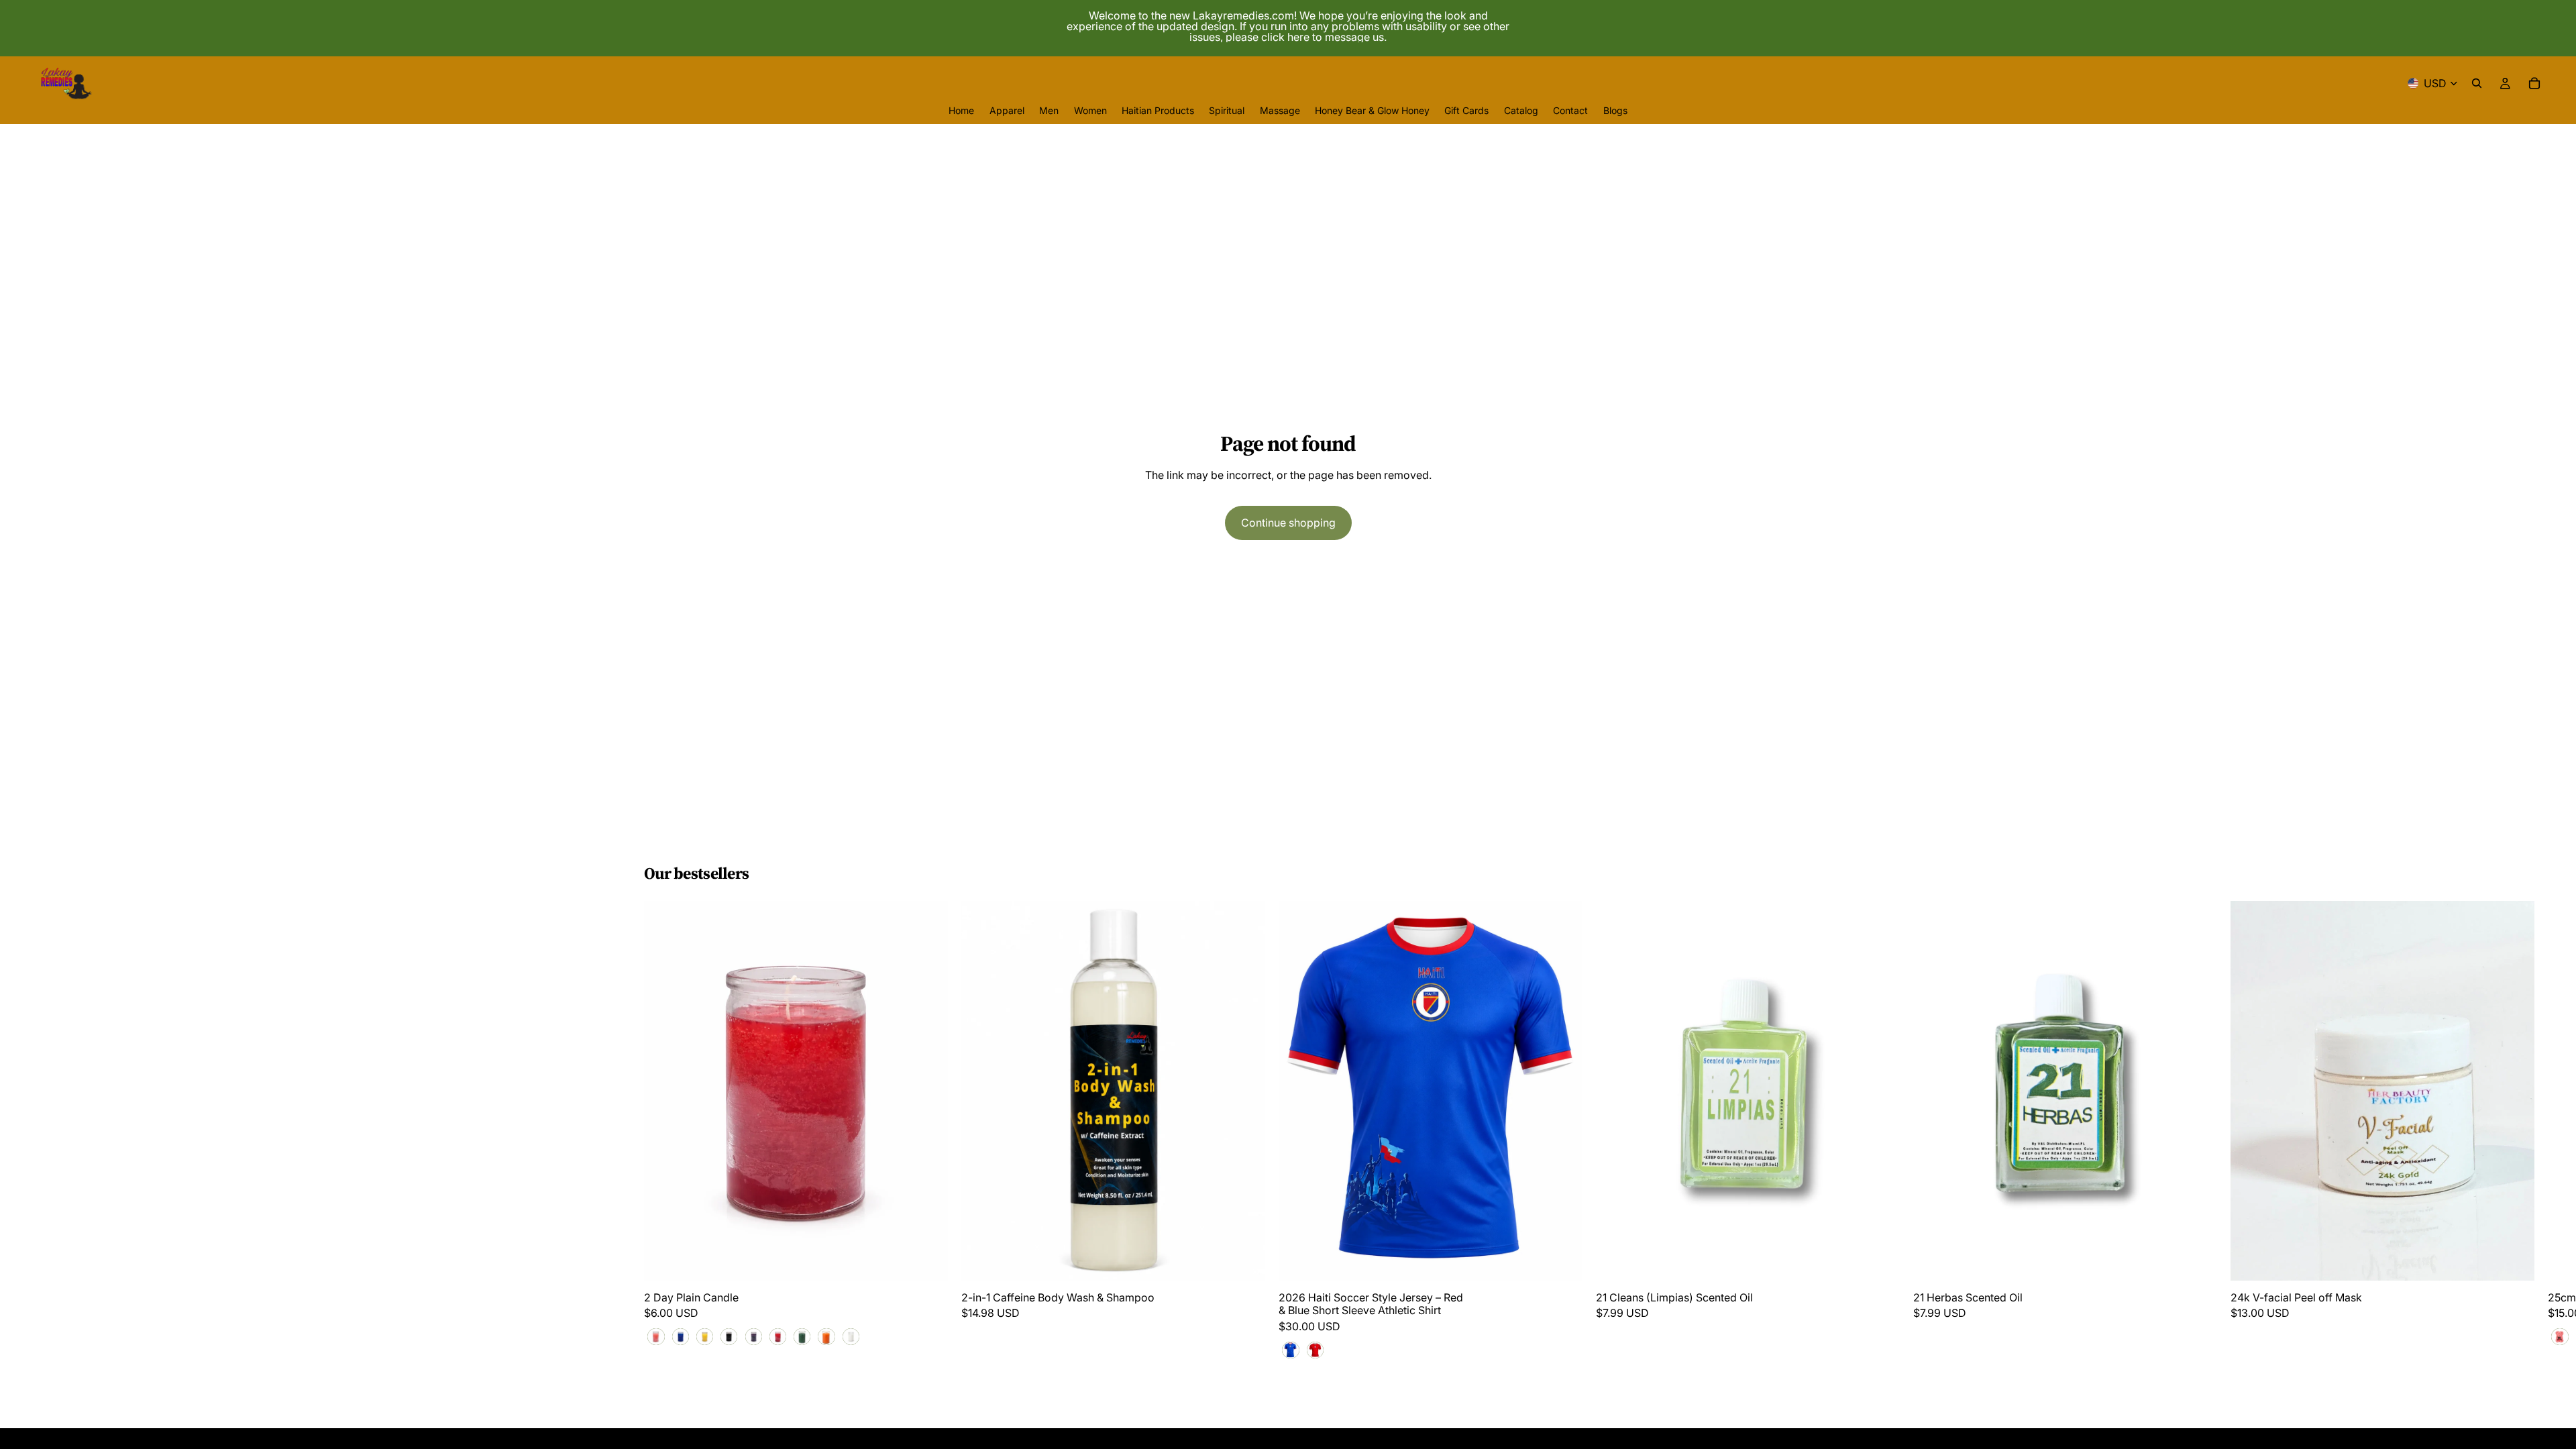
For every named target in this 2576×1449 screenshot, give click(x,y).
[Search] (2477, 83)
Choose (938, 1260)
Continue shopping (1288, 523)
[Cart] (2534, 83)
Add (1256, 1260)
